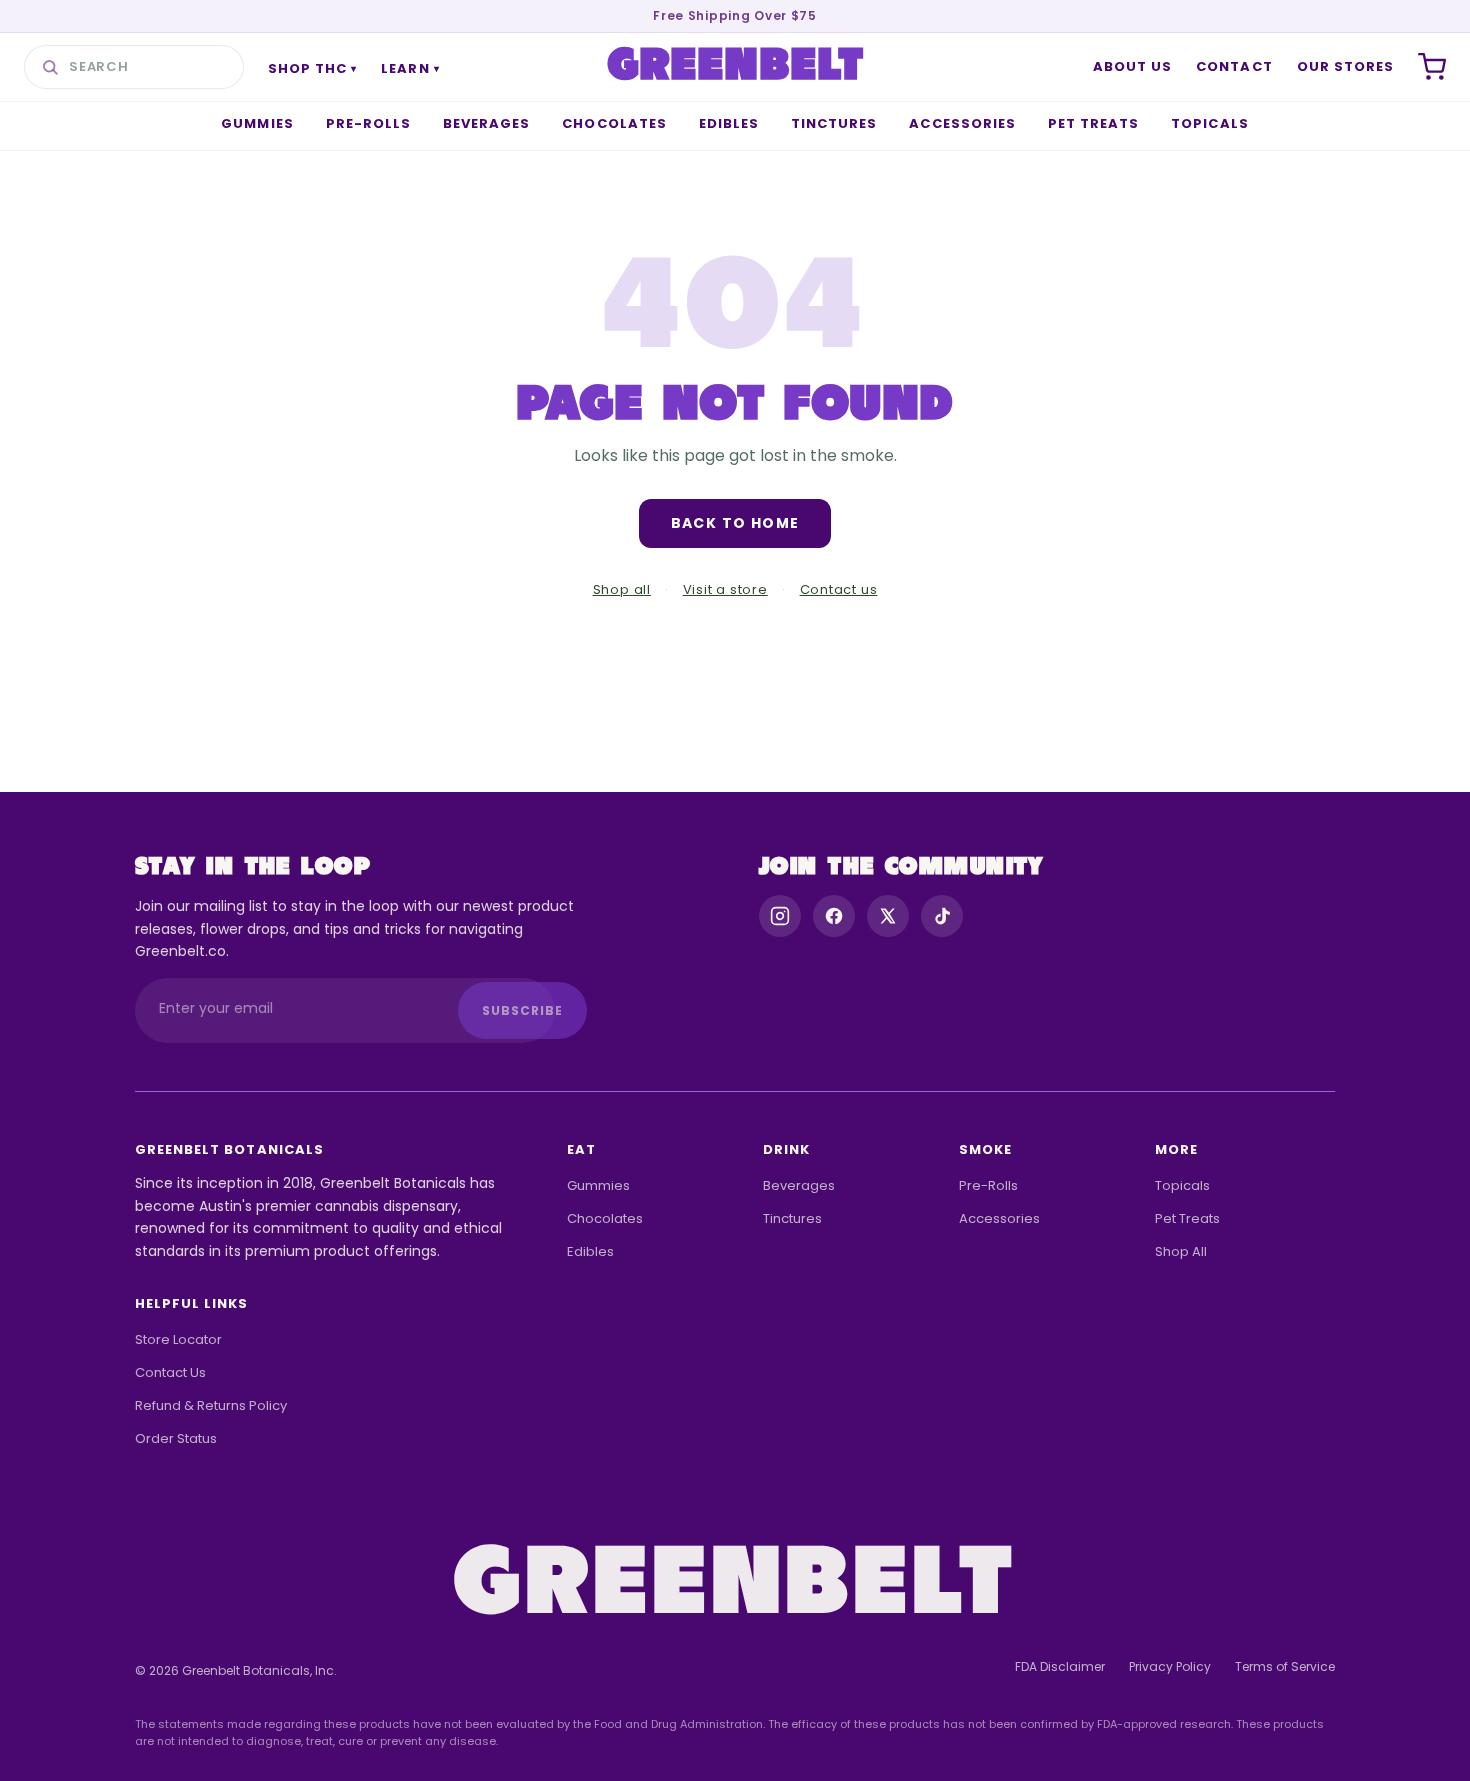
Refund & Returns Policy (211, 1405)
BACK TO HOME (735, 523)
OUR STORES (1345, 66)
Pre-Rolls (368, 123)
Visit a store (725, 589)
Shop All (1181, 1251)
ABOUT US (1132, 66)
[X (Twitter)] (888, 916)
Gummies (257, 123)
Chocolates (614, 123)
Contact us (839, 589)
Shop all (622, 589)
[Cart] (1432, 67)
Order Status (176, 1438)
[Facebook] (834, 916)
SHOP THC (312, 68)
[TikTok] (942, 916)
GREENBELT (736, 66)
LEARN (410, 68)
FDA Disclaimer (1060, 1666)
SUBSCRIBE (522, 1010)
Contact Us (170, 1372)
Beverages (486, 123)
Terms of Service (1285, 1666)
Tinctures (834, 123)
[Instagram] (780, 916)
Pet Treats (1093, 123)
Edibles (729, 123)
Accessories (962, 123)
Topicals (1209, 123)
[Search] (50, 67)
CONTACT (1234, 66)
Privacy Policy (1170, 1666)
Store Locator (178, 1339)
